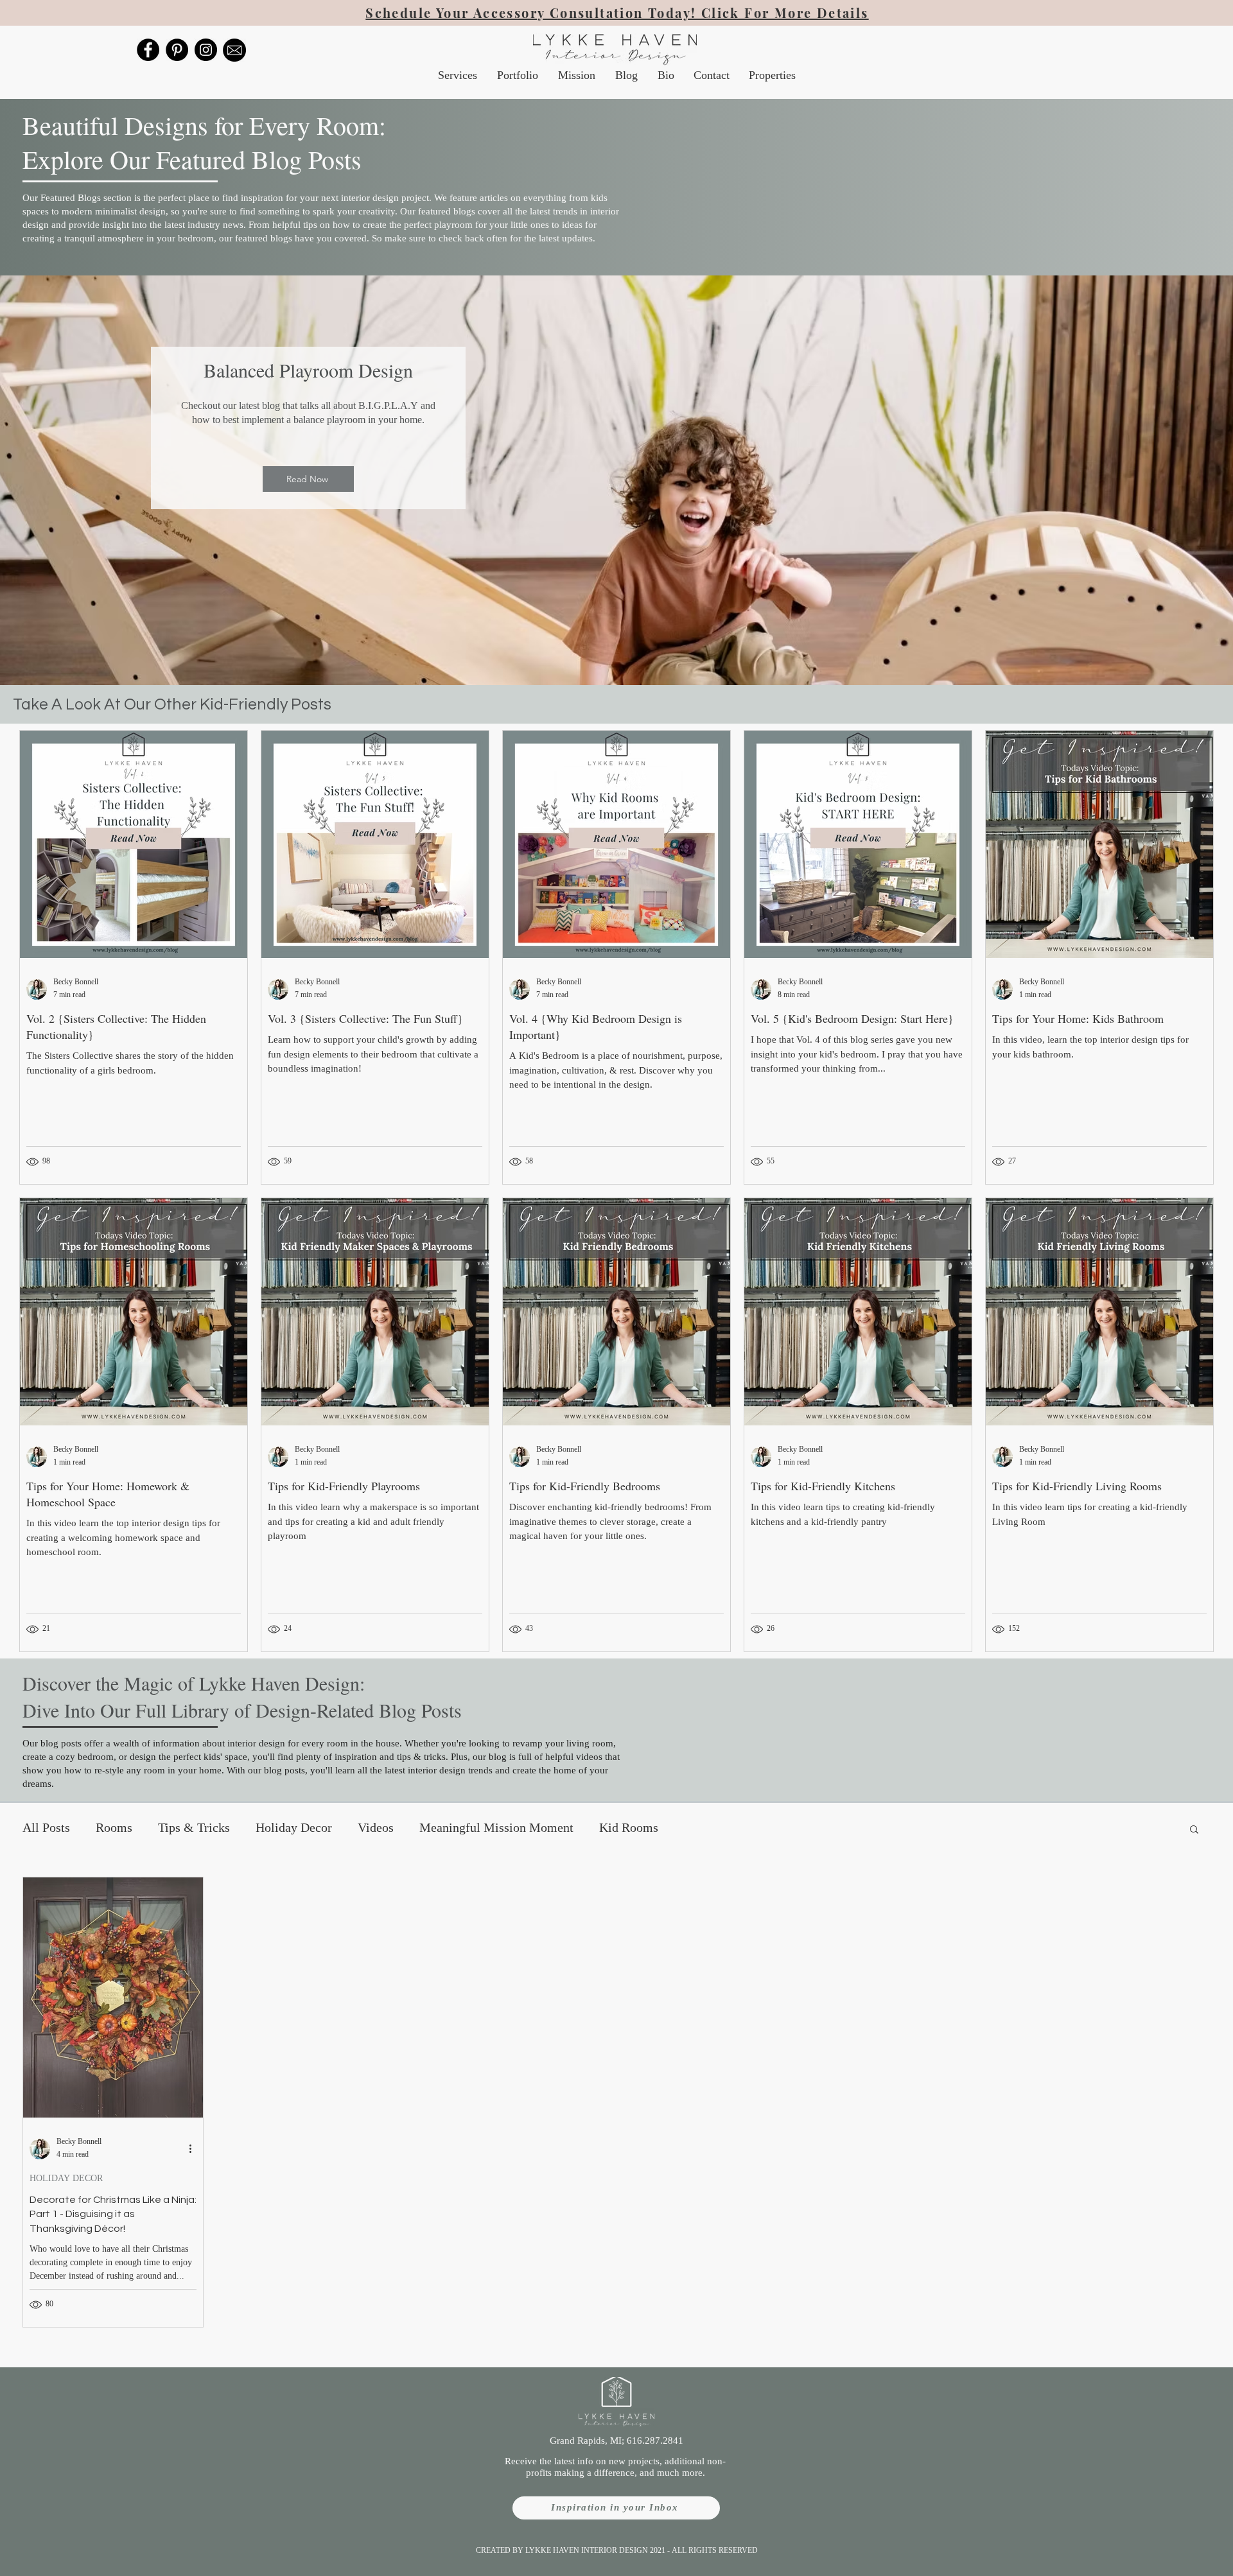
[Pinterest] (177, 50)
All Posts (46, 1829)
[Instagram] (206, 50)
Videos (376, 1829)
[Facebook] (148, 50)
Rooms (114, 1829)
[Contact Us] (234, 50)
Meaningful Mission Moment (496, 1829)
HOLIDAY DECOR (66, 2179)
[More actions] (195, 2149)
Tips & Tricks (194, 1829)
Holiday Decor (294, 1829)
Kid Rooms (629, 1829)
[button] (1194, 1830)
